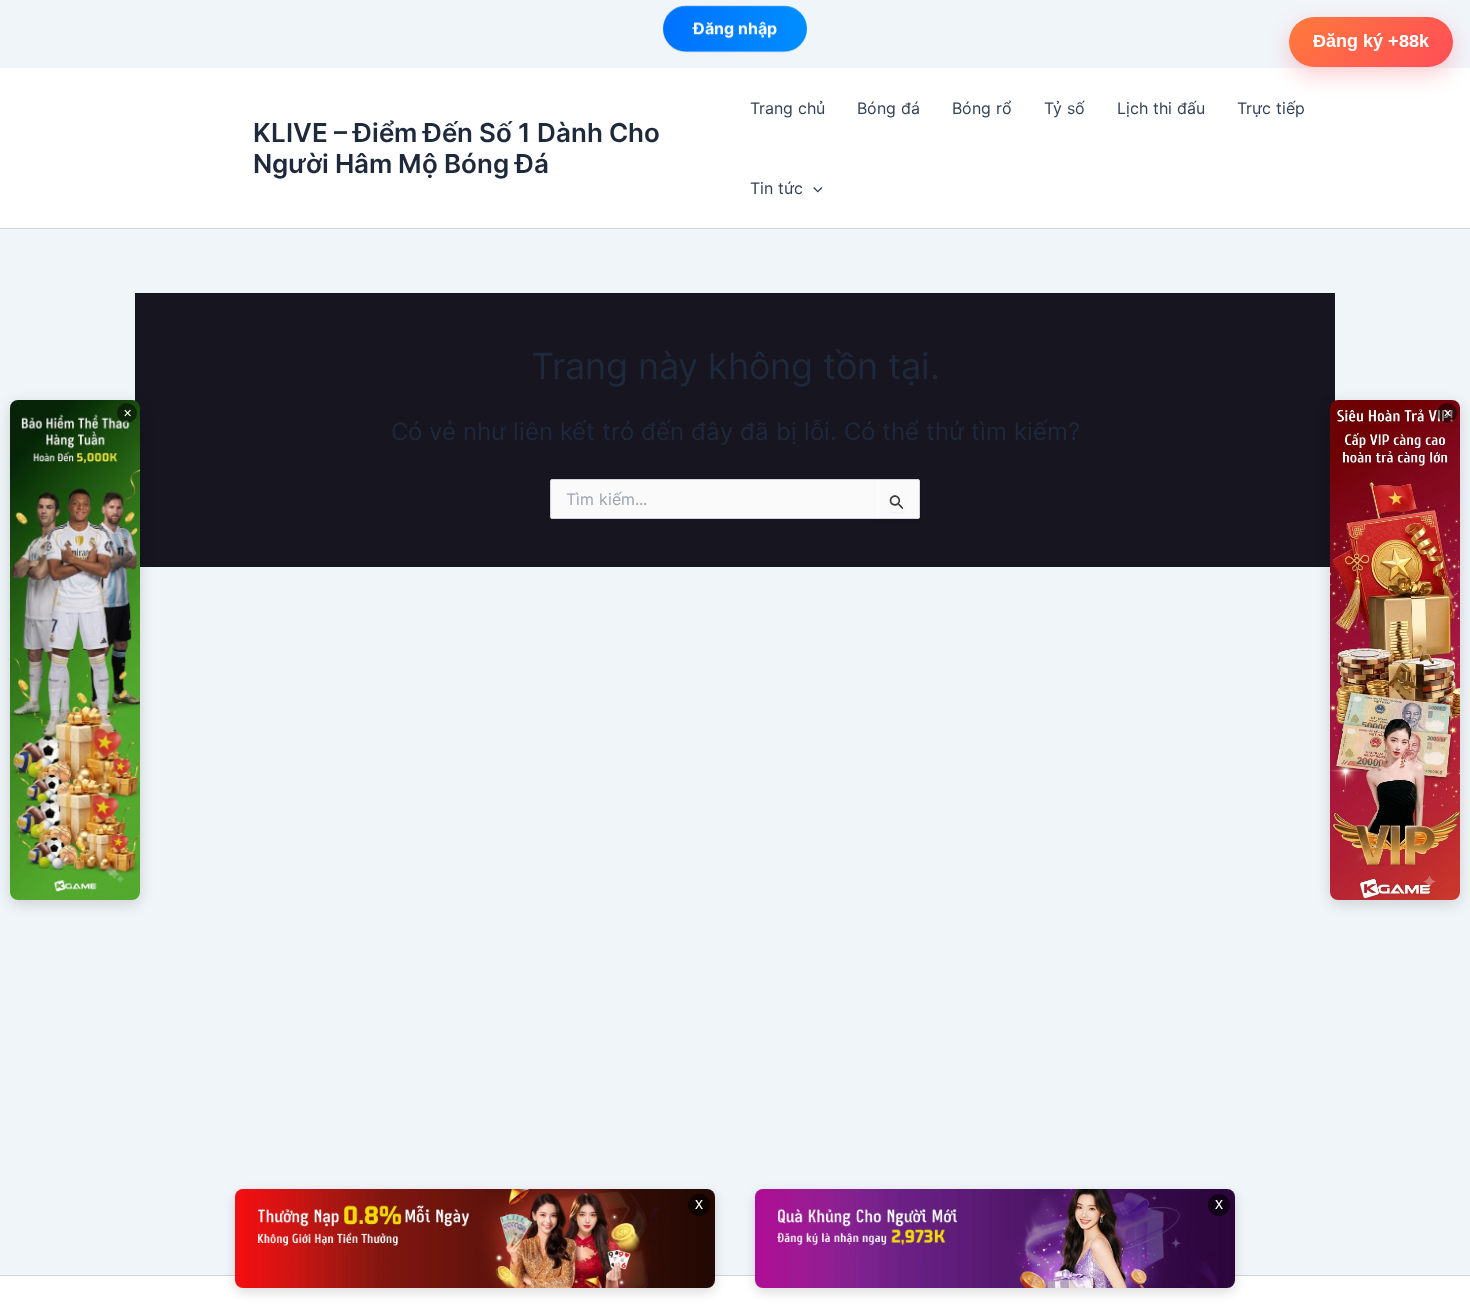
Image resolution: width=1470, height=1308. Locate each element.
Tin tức (776, 188)
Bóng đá (888, 108)
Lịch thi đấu (1161, 108)
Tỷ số (1064, 108)
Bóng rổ (982, 108)
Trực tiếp (1271, 108)
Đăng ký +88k (1371, 41)
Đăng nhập (735, 34)
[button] (813, 188)
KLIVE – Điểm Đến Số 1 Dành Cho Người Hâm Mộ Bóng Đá (456, 148)
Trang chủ (787, 108)
